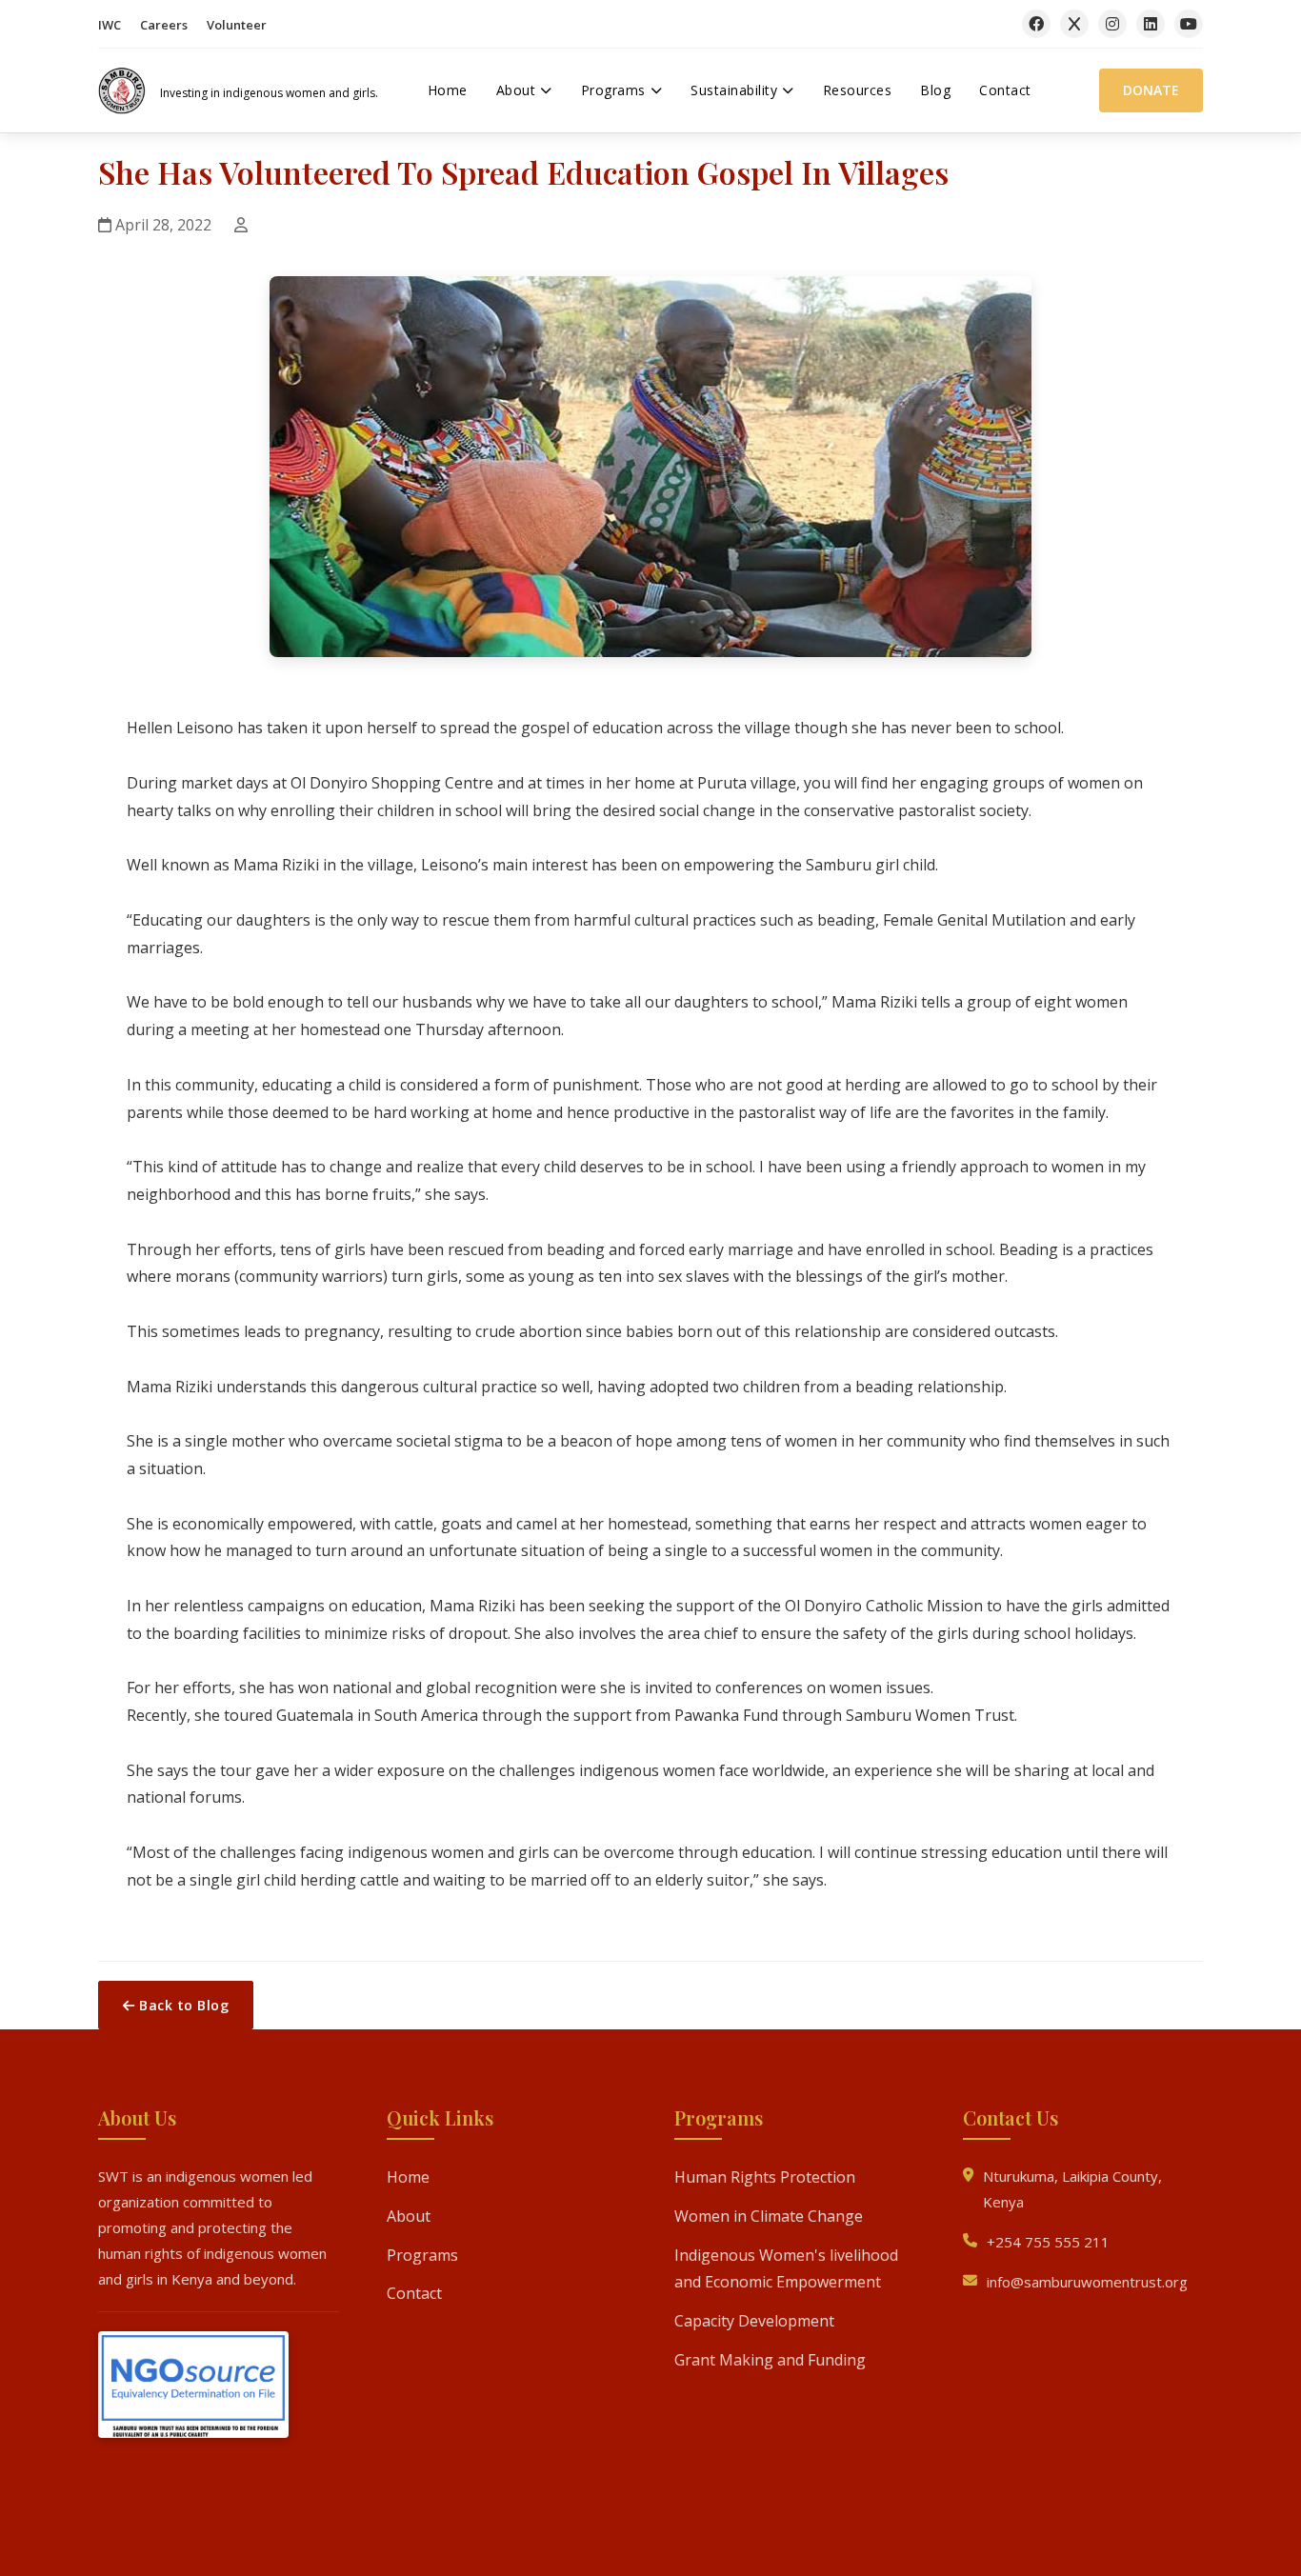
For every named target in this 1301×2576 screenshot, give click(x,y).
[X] (1074, 24)
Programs (422, 2254)
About (409, 2216)
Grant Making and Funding (770, 2360)
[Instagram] (1112, 24)
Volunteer (237, 25)
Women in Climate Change (769, 2216)
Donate (1151, 90)
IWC (110, 25)
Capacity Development (754, 2321)
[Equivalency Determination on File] (193, 2389)
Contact (414, 2293)
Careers (164, 25)
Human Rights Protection (765, 2177)
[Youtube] (1189, 24)
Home (408, 2177)
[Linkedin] (1151, 24)
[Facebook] (1036, 24)
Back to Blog (182, 2005)
